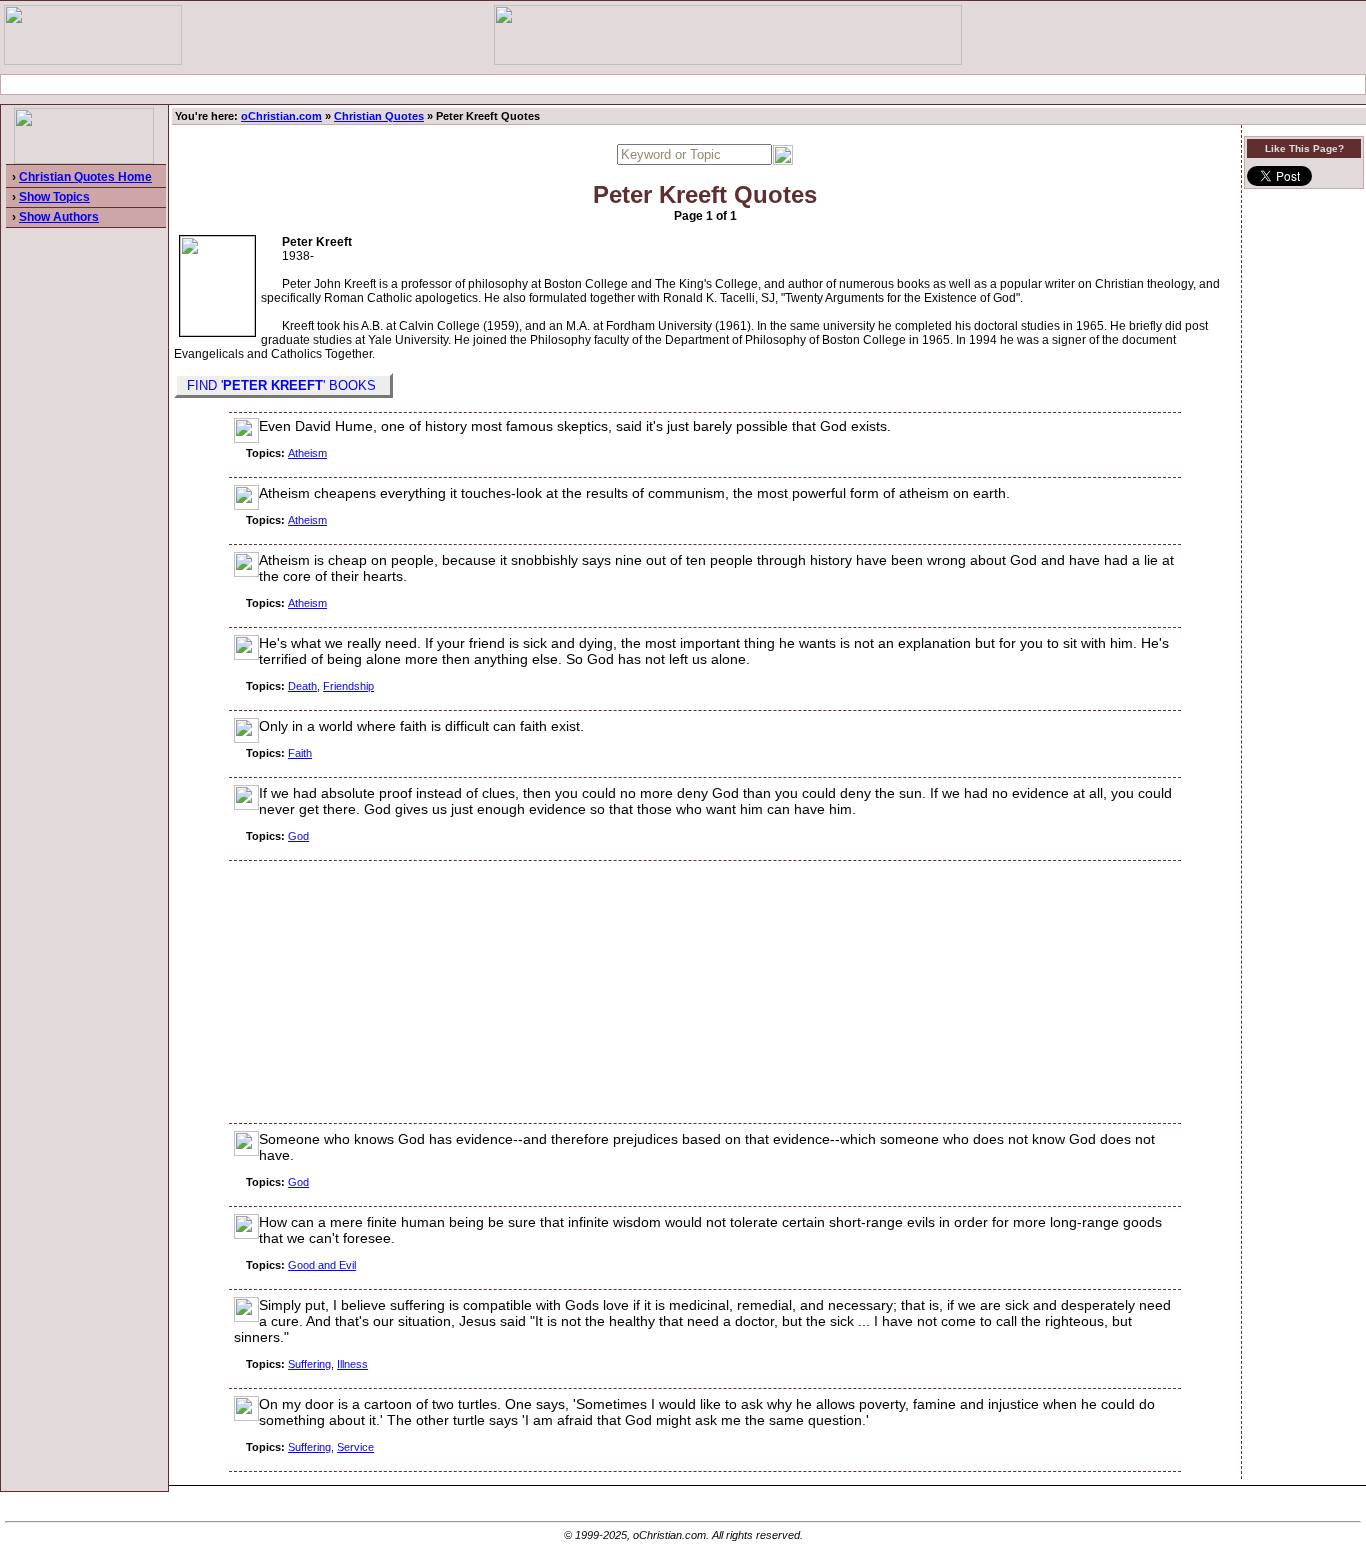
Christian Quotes (379, 116)
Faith (300, 753)
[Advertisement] (683, 84)
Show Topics (54, 197)
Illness (352, 1364)
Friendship (348, 686)
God (298, 836)
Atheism (307, 453)
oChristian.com (281, 116)
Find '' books (283, 385)
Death (302, 686)
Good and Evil (322, 1265)
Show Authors (59, 217)
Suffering (309, 1364)
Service (355, 1447)
